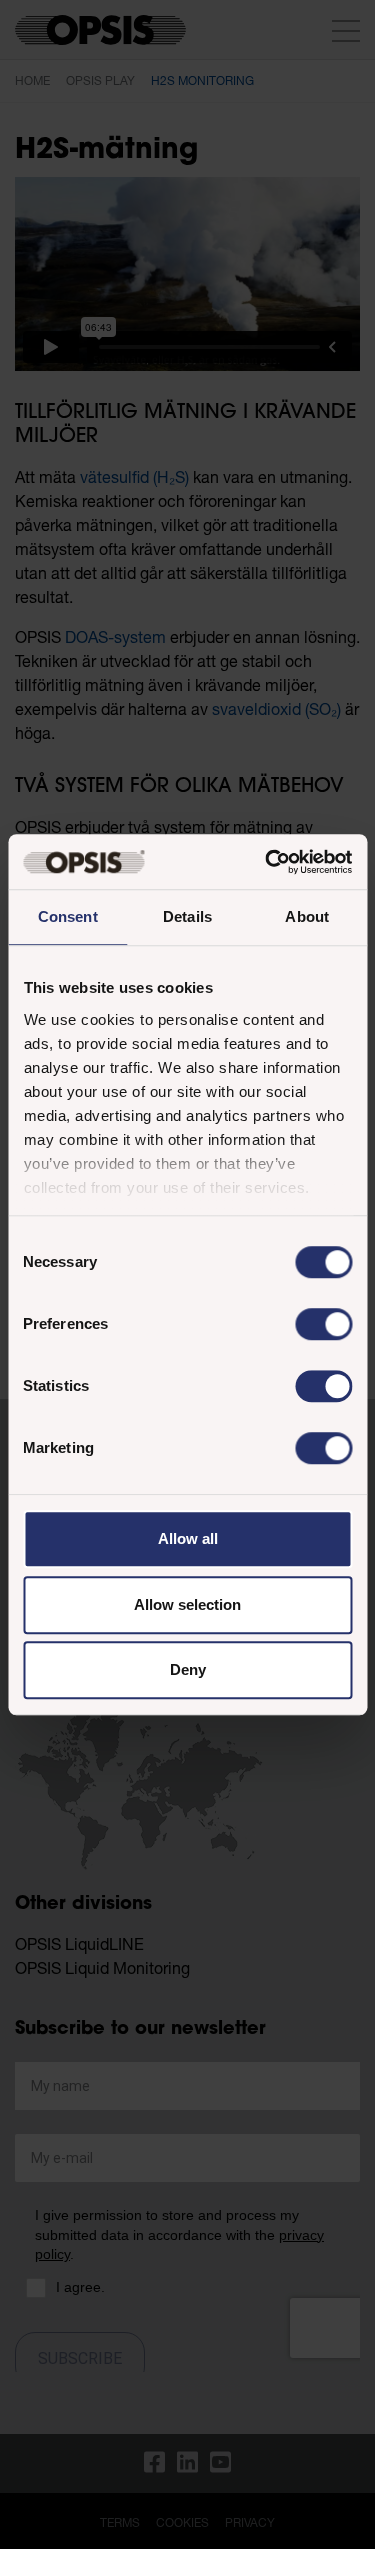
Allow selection (187, 1604)
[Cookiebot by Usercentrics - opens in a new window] (267, 862)
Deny (188, 1669)
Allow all (188, 1538)
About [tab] (307, 916)
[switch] (323, 1324)
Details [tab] (187, 916)
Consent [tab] (68, 916)
